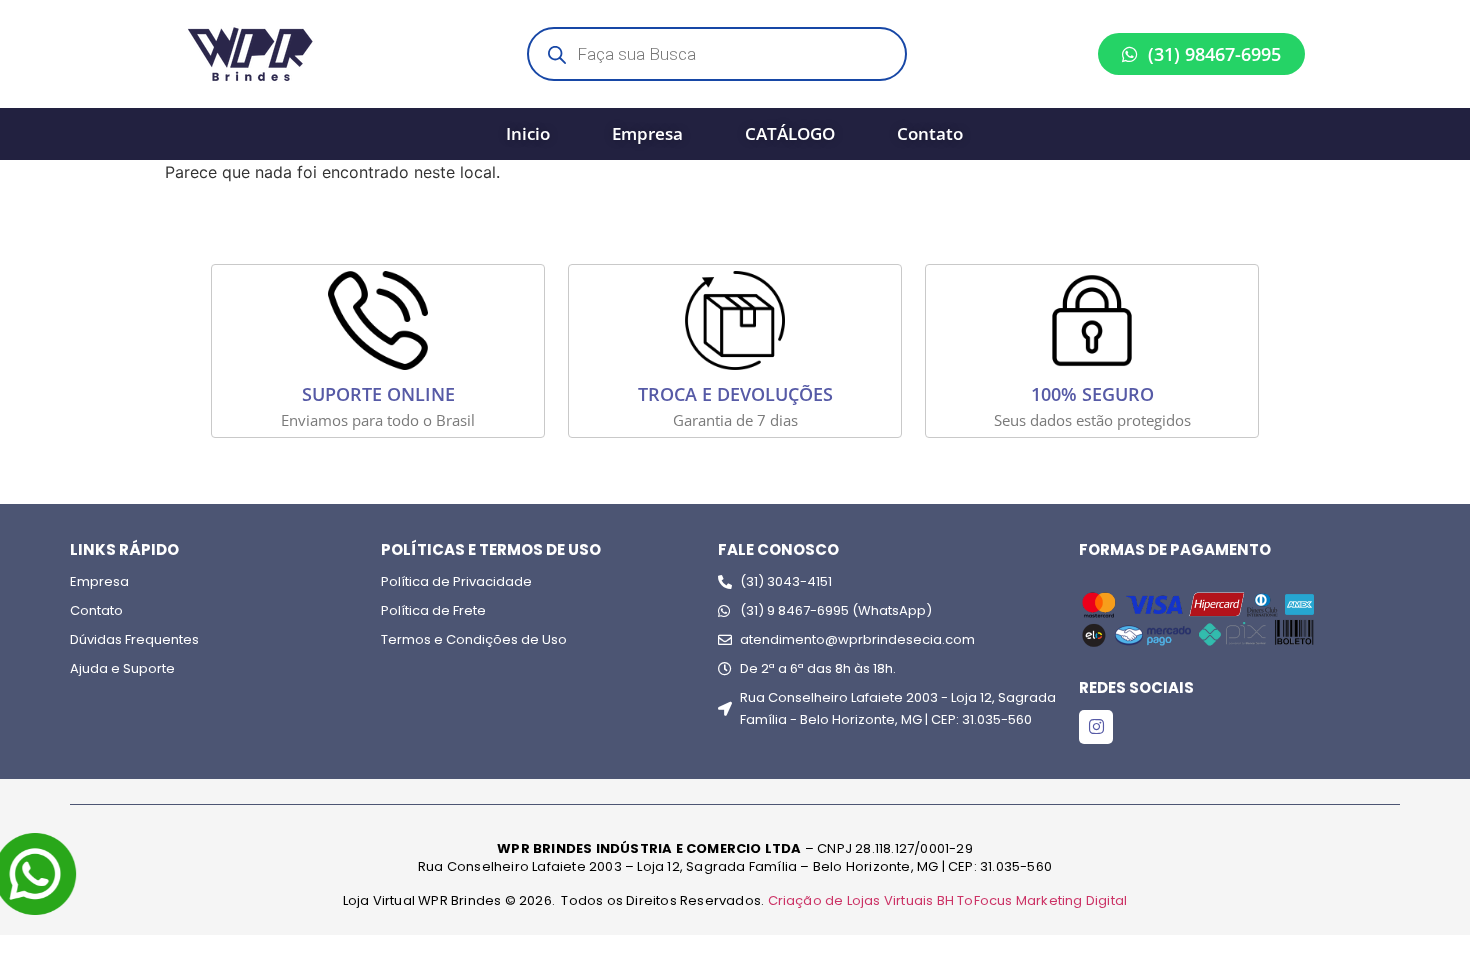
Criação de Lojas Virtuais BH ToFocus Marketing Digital (948, 900)
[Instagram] (1096, 727)
